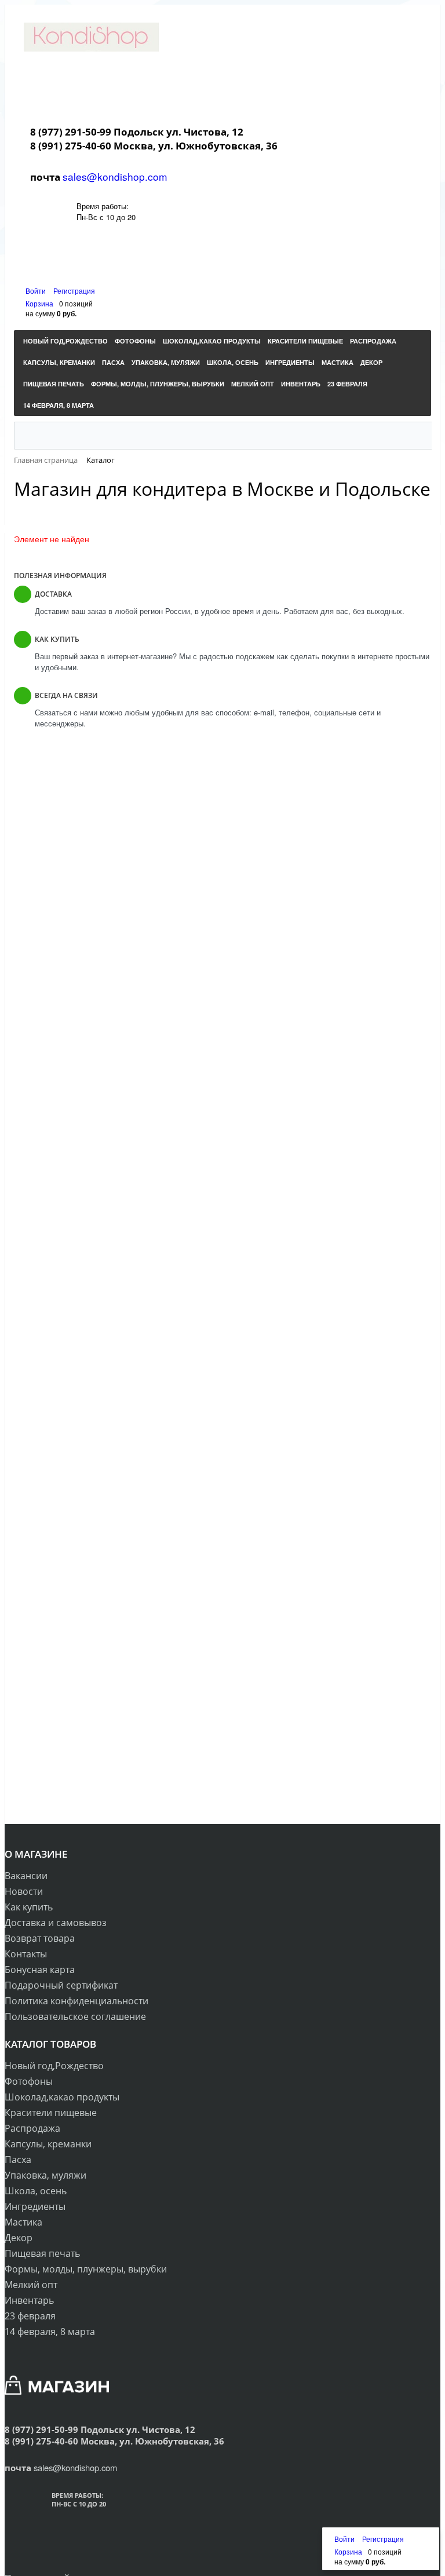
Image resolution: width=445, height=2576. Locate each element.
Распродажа (32, 2128)
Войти (37, 291)
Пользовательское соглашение (75, 2016)
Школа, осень (36, 2191)
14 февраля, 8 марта (50, 2332)
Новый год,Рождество (54, 2066)
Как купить (29, 1907)
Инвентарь (29, 2300)
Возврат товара (40, 1938)
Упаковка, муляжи (45, 2175)
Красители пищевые (51, 2113)
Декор (19, 2238)
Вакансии (26, 1876)
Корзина (39, 303)
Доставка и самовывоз (56, 1923)
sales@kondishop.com (115, 176)
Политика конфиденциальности (76, 2001)
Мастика (23, 2222)
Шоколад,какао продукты (62, 2097)
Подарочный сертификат (61, 1985)
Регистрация (74, 291)
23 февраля (30, 2316)
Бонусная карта (40, 1970)
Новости (24, 1891)
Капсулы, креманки (48, 2144)
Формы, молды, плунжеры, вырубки (86, 2269)
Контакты (26, 1954)
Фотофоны (29, 2081)
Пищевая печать (42, 2253)
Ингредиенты (35, 2206)
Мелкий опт (31, 2285)
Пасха (18, 2160)
